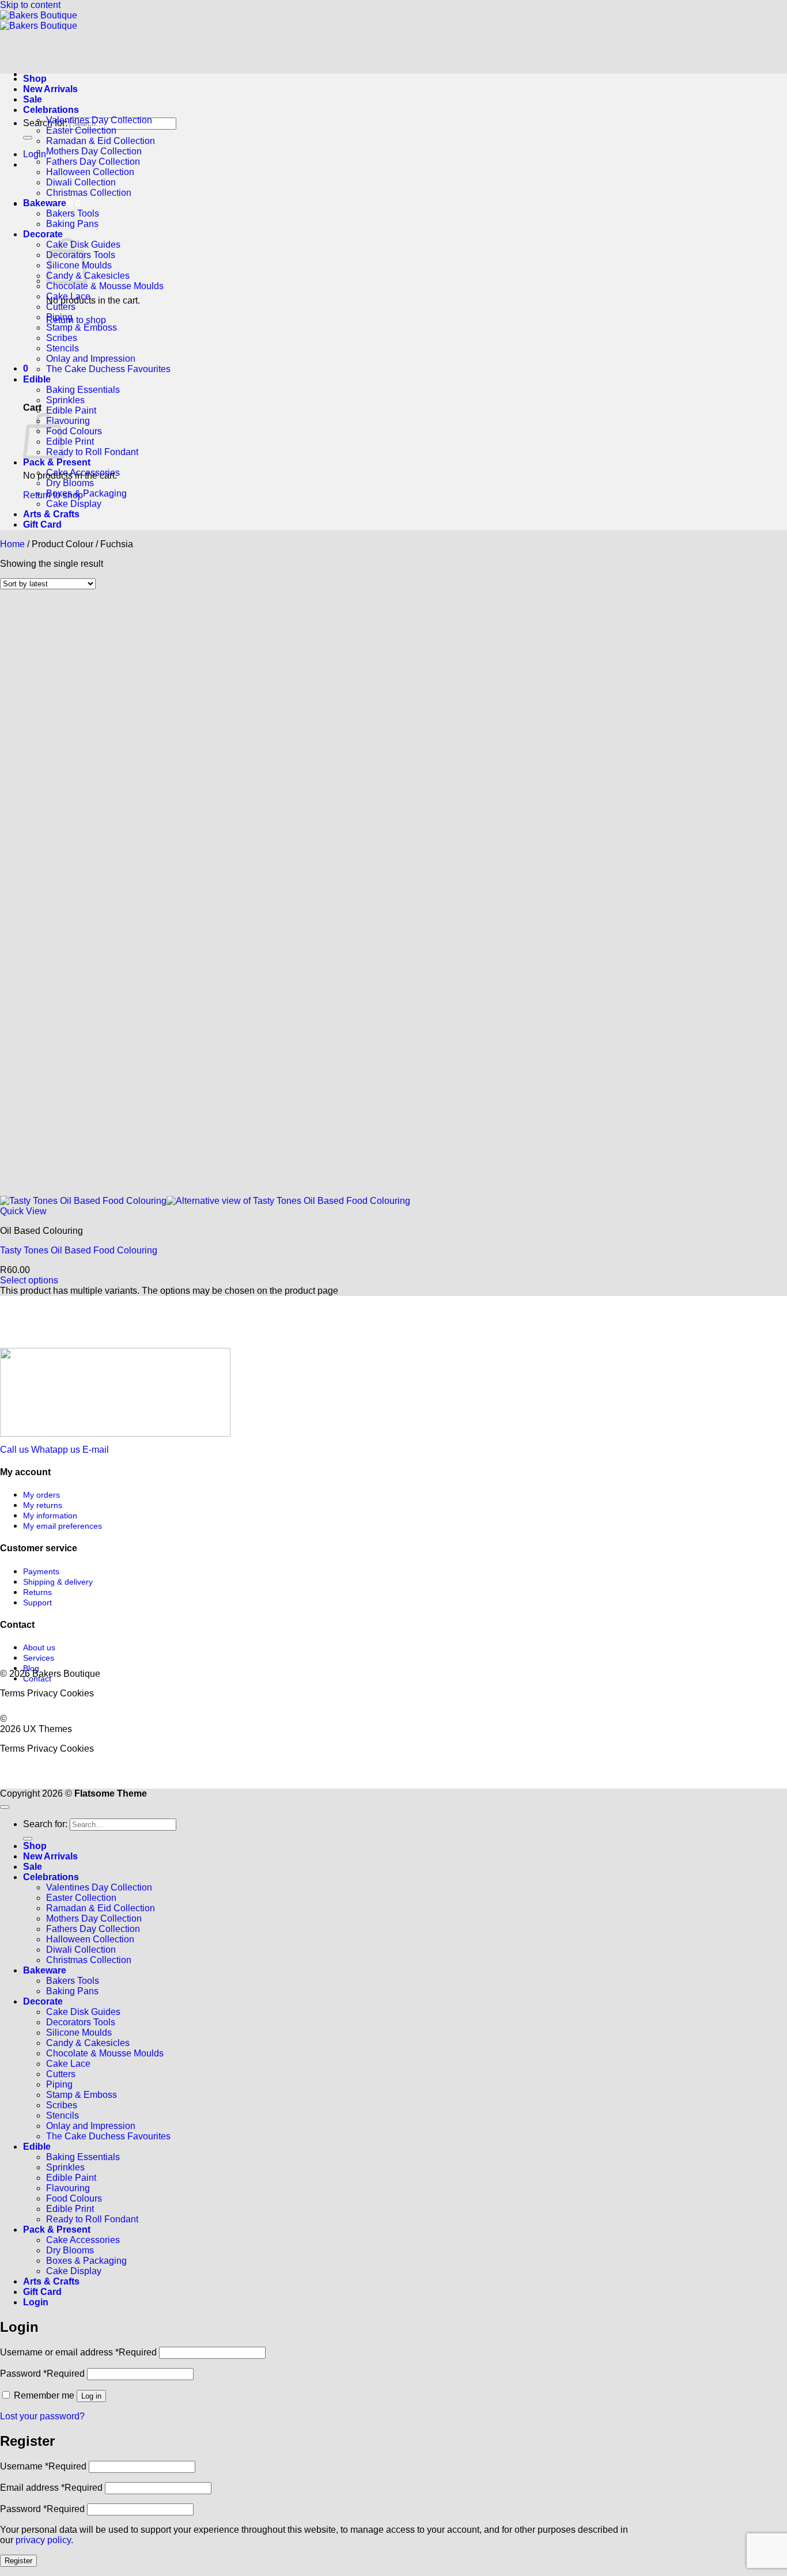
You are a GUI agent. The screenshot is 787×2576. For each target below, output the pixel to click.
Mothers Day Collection (94, 151)
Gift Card (42, 524)
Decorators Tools (81, 2022)
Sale (33, 99)
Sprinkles (65, 400)
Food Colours (74, 431)
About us (39, 1647)
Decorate (43, 234)
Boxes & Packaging (86, 493)
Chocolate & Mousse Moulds (105, 286)
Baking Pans (72, 224)
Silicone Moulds (79, 2033)
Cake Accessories (83, 473)
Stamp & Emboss (82, 327)
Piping (59, 317)
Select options (29, 1280)
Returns (37, 1592)
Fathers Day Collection (93, 162)
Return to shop (76, 320)
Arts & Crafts (51, 514)
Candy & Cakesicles (88, 276)
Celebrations (51, 110)
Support (37, 1603)
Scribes (62, 338)
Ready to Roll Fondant (92, 452)
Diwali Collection (81, 182)
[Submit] (28, 138)
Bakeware (45, 203)
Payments (41, 1571)
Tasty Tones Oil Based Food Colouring (79, 1250)
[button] (35, 154)
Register (18, 2561)
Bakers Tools (73, 213)
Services (39, 1658)
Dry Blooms (70, 483)
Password (42, 2374)
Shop (35, 79)
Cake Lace (68, 296)
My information (50, 1516)
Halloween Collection (90, 172)
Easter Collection (81, 130)
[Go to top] (5, 1807)
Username (43, 2466)
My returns (43, 1505)
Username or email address (78, 2352)
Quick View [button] (23, 1211)
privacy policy (43, 2540)
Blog (31, 1668)
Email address (51, 2488)
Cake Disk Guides (83, 2012)
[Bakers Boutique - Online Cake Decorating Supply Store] (39, 20)
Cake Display (74, 504)
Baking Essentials (83, 390)
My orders (41, 1495)
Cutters (61, 307)
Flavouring (68, 421)
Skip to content (30, 5)
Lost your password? (42, 2416)
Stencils (63, 348)
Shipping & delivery (58, 1582)
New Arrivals (50, 89)
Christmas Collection (89, 193)
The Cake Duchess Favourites (108, 369)
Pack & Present (57, 462)
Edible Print (70, 442)
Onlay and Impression (91, 359)
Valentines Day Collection (99, 120)
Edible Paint (71, 410)
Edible (37, 379)
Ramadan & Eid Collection (101, 141)
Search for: (45, 123)
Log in (91, 2396)
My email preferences (63, 1526)
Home (12, 544)
